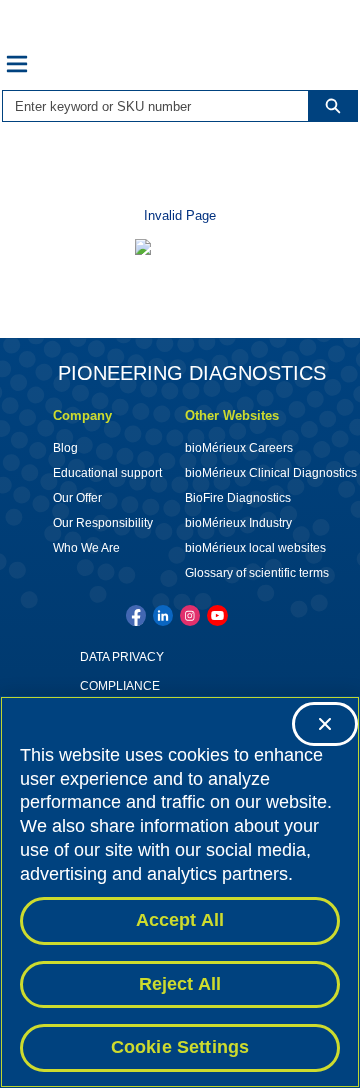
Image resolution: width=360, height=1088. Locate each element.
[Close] (325, 724)
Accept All (180, 920)
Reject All (180, 984)
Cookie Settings (180, 1047)
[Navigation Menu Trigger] (17, 64)
